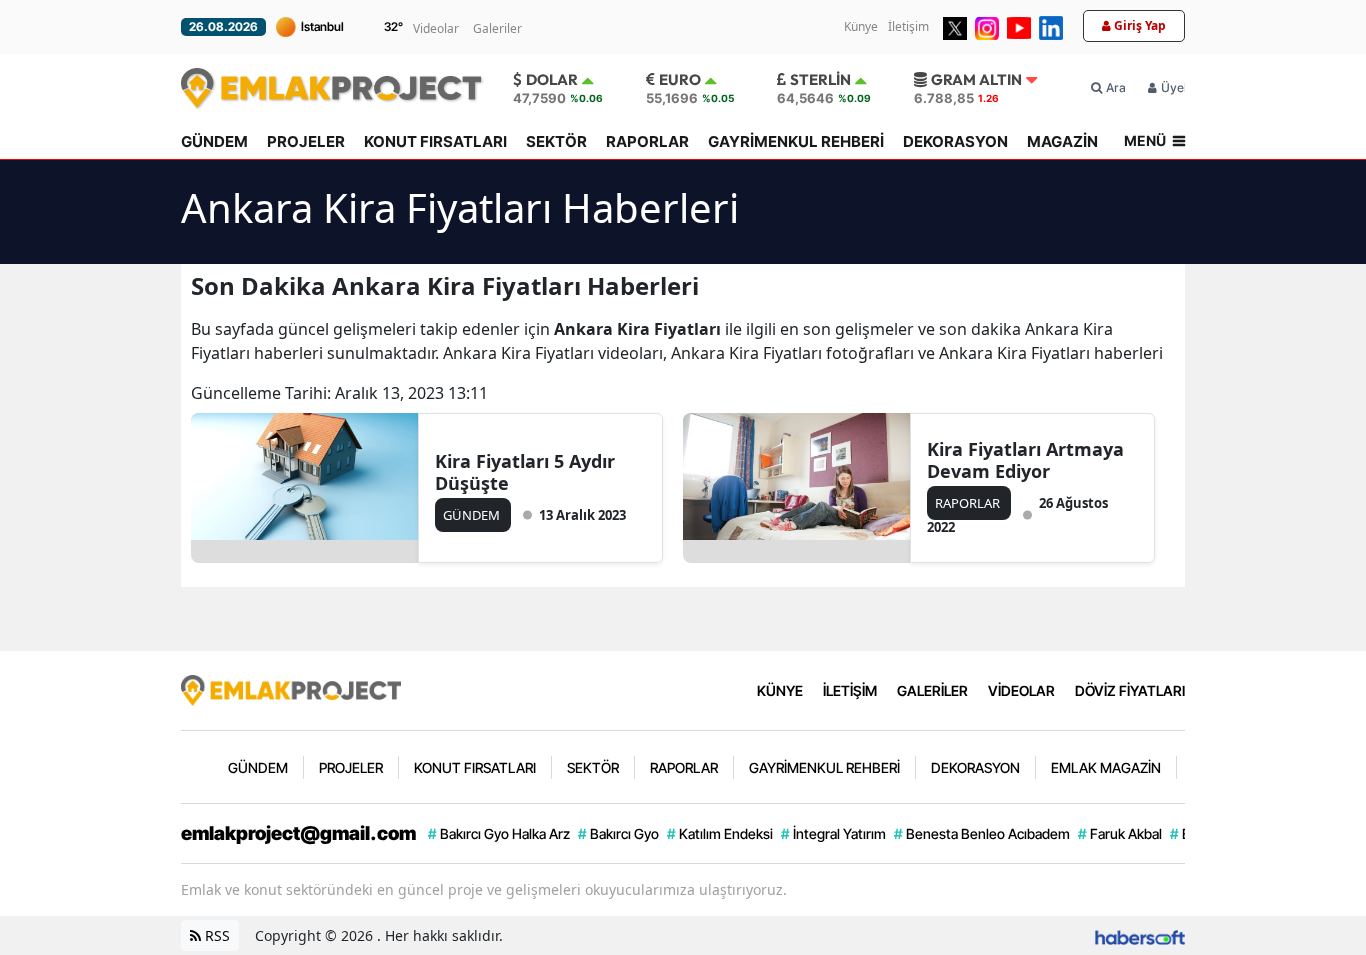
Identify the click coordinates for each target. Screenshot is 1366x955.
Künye (861, 26)
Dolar (552, 79)
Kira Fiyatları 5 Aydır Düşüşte (525, 472)
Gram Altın (976, 79)
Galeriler (497, 28)
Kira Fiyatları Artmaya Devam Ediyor (1025, 460)
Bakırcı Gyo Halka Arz (499, 833)
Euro (680, 79)
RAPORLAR (647, 141)
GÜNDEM (214, 141)
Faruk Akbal (1120, 833)
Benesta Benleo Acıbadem (982, 833)
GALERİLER (932, 690)
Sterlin (820, 79)
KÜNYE (780, 690)
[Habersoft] (1140, 935)
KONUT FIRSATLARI (435, 141)
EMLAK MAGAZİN (1106, 767)
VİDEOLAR (1021, 690)
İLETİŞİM (850, 690)
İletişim (908, 26)
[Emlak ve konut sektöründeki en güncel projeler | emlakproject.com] (291, 689)
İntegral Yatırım (833, 833)
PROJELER (306, 141)
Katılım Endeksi (720, 833)
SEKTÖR (556, 141)
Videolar (436, 28)
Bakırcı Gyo (618, 833)
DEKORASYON (955, 141)
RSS (215, 935)
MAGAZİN (1062, 141)
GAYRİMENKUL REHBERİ (796, 141)
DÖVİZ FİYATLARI (1130, 690)
